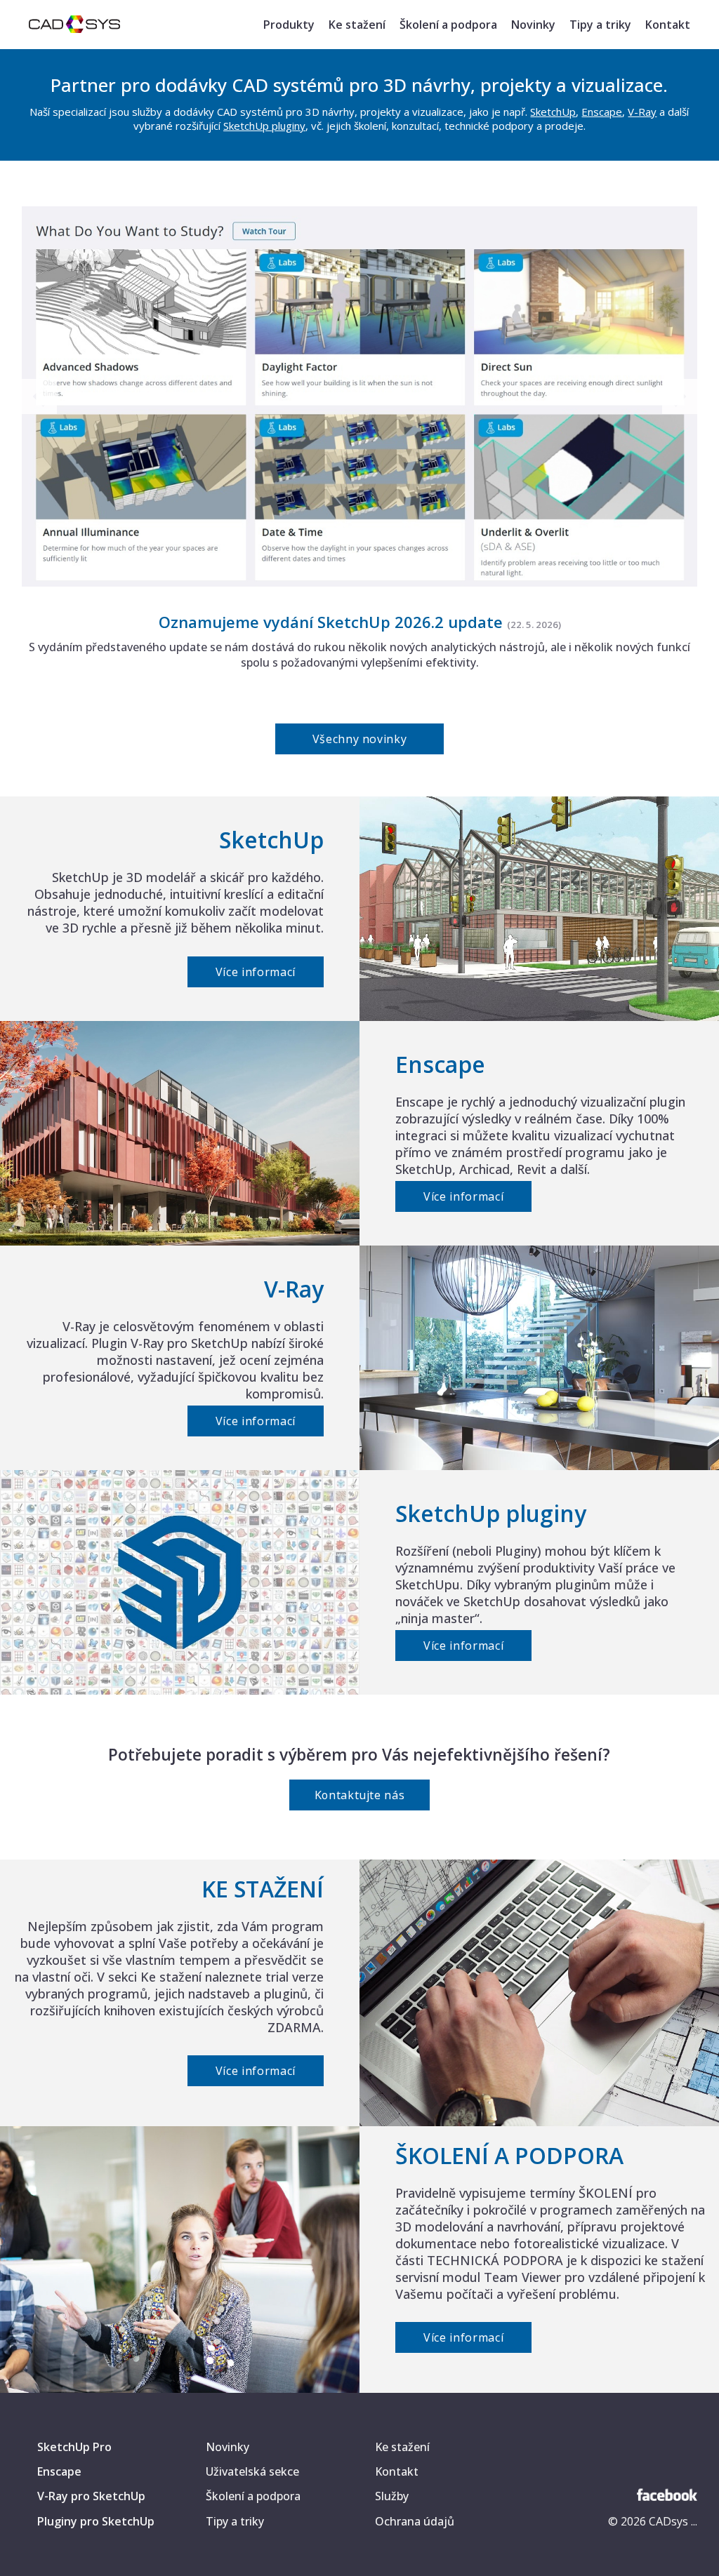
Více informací (256, 972)
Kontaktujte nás (360, 1795)
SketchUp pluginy (264, 126)
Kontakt (668, 25)
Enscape (602, 112)
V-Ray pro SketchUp (91, 2496)
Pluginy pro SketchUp (96, 2521)
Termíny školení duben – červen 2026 (330, 622)
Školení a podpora (448, 25)
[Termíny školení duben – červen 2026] (360, 582)
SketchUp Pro (74, 2447)
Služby (392, 2496)
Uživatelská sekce (252, 2471)
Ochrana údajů (415, 2521)
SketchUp (553, 112)
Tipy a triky (600, 25)
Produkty (289, 25)
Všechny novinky (360, 739)
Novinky (533, 25)
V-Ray (642, 112)
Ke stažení (357, 25)
